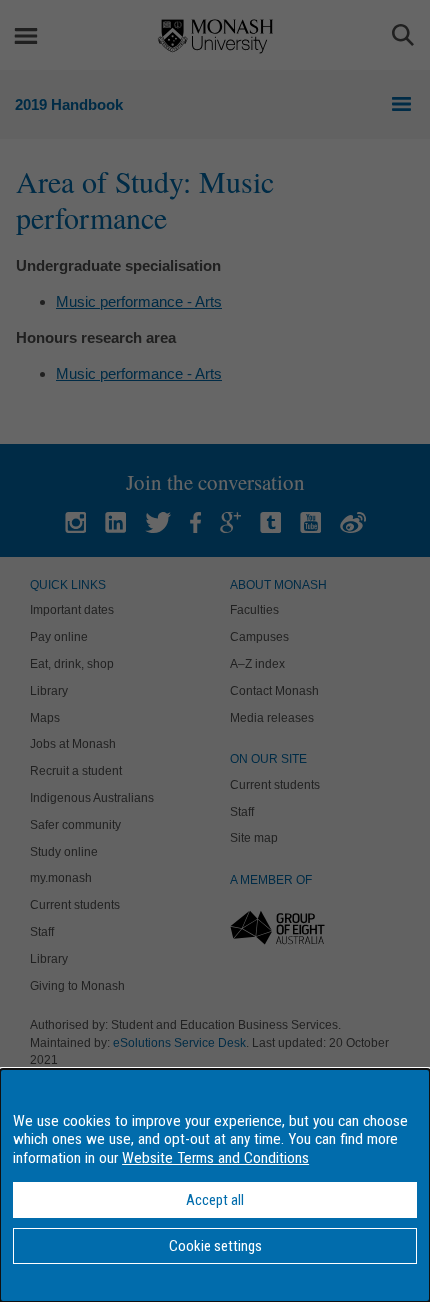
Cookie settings (215, 1246)
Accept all (215, 1200)
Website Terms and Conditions (215, 1158)
